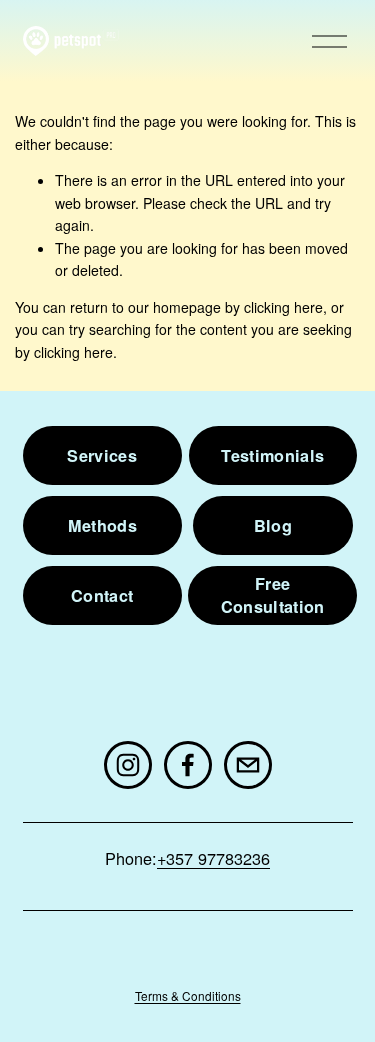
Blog (273, 525)
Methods (102, 525)
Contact (102, 595)
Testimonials (272, 455)
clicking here (283, 307)
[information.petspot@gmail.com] (248, 765)
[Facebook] (188, 765)
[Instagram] (128, 765)
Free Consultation (273, 595)
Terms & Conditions (188, 995)
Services (102, 455)
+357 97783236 (213, 858)
